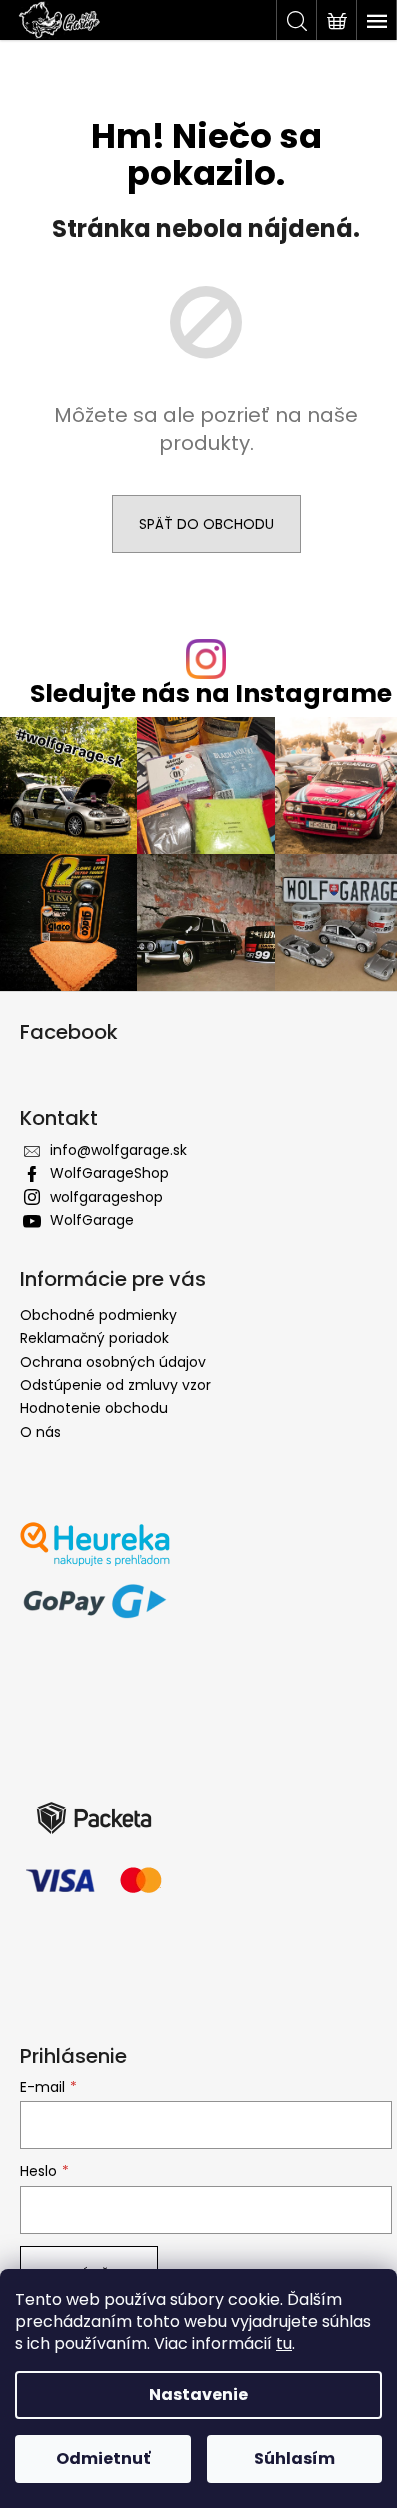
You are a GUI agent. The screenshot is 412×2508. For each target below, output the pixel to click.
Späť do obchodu (206, 524)
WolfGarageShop (109, 1173)
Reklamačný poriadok (94, 1338)
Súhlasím (294, 2458)
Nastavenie (198, 2394)
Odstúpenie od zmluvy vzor (115, 1385)
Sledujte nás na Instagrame (211, 693)
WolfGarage (92, 1220)
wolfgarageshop (106, 1197)
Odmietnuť (103, 2458)
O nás (40, 1432)
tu (284, 2343)
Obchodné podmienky (98, 1315)
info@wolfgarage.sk (118, 1150)
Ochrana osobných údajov (113, 1362)
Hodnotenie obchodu (94, 1408)
